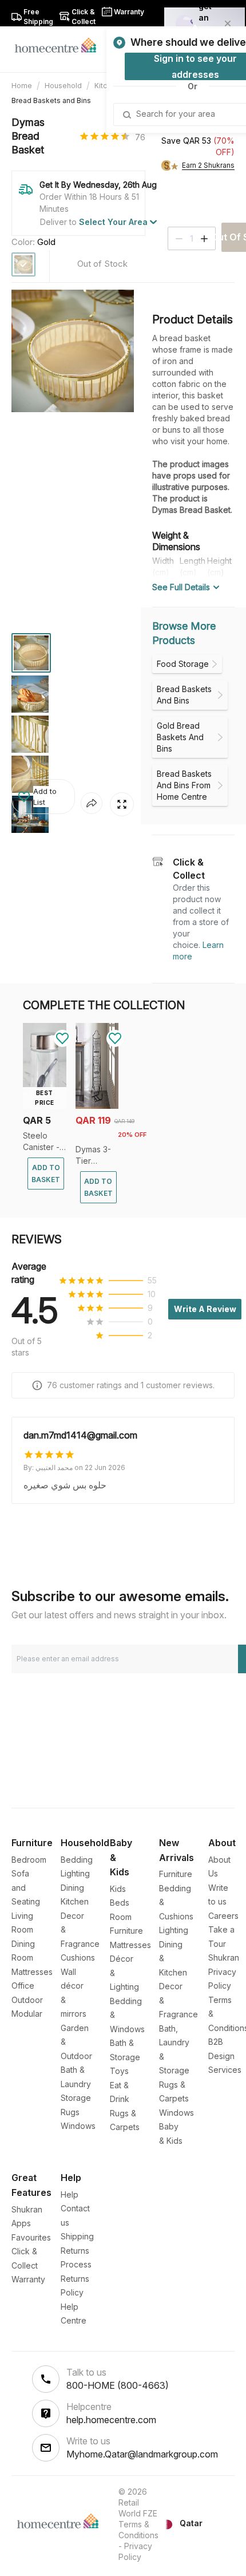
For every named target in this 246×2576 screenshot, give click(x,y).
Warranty (28, 2279)
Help (70, 2194)
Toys (119, 2071)
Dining (72, 1888)
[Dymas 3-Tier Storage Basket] (97, 1106)
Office (23, 1986)
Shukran (224, 1957)
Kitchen (75, 1901)
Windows (78, 2126)
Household (63, 86)
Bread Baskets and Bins (51, 100)
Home (22, 86)
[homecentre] (60, 45)
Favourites (31, 2237)
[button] (43, 797)
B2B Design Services (225, 2056)
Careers (223, 1916)
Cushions (78, 1957)
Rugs (70, 2112)
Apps (21, 2223)
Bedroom (29, 1860)
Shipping (77, 2236)
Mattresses (32, 1972)
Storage (76, 2098)
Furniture (176, 1874)
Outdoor (27, 2000)
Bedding (77, 1860)
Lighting (75, 1873)
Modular (27, 2014)
